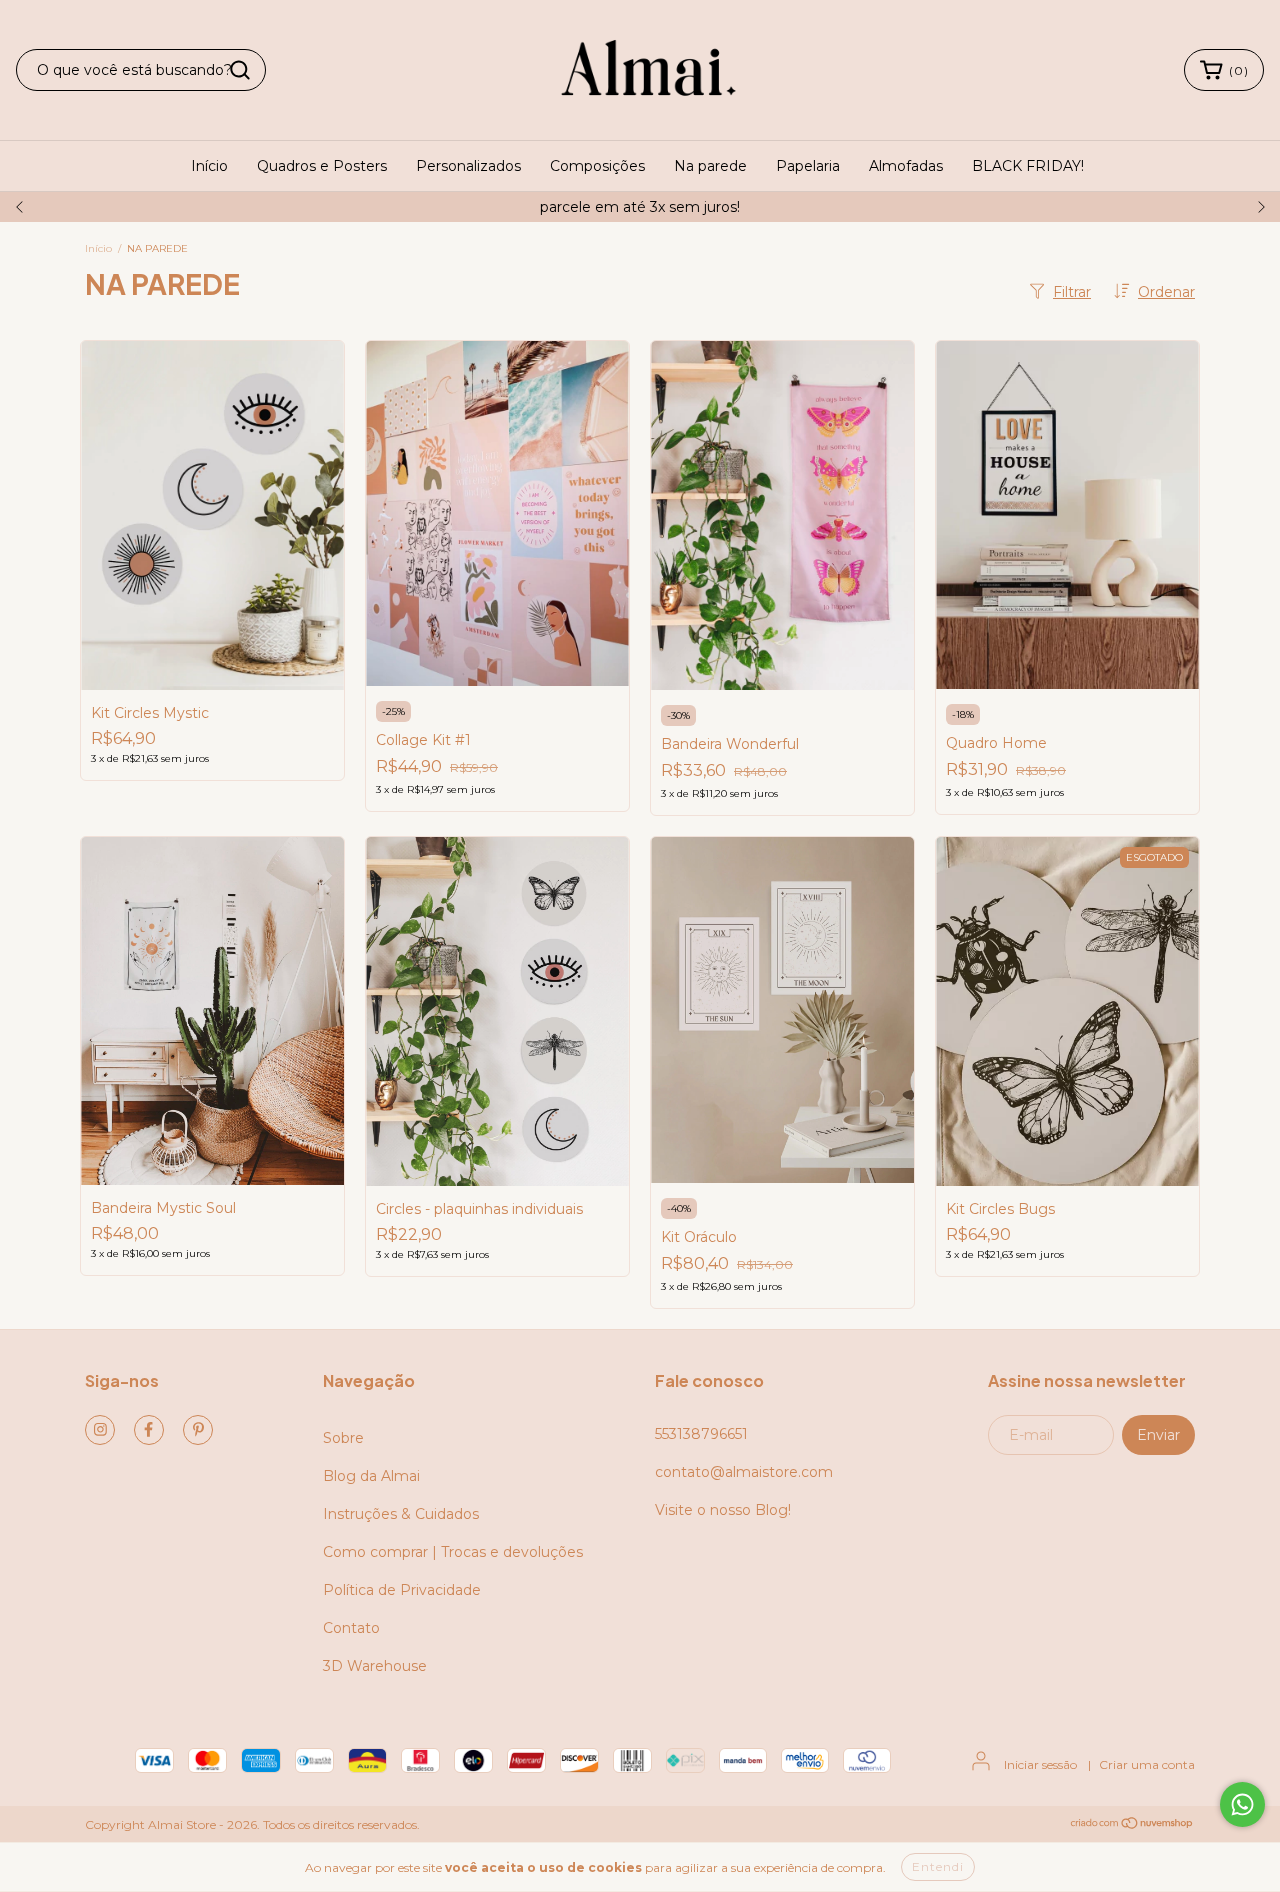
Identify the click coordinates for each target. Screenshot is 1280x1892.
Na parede (710, 166)
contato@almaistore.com (744, 1472)
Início (209, 166)
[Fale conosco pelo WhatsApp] (1242, 1804)
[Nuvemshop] (1132, 1824)
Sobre (343, 1438)
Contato (351, 1628)
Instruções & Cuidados (401, 1514)
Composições (597, 166)
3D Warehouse (375, 1666)
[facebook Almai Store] (149, 1430)
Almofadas (906, 166)
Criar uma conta (1147, 1764)
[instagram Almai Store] (100, 1430)
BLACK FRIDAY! (1028, 166)
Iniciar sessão (1040, 1764)
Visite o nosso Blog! (723, 1510)
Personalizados (468, 166)
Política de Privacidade (402, 1590)
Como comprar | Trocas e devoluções (453, 1552)
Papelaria (808, 166)
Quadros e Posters (322, 166)
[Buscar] (240, 70)
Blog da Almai (371, 1476)
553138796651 (701, 1434)
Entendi (938, 1866)
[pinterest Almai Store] (198, 1430)
